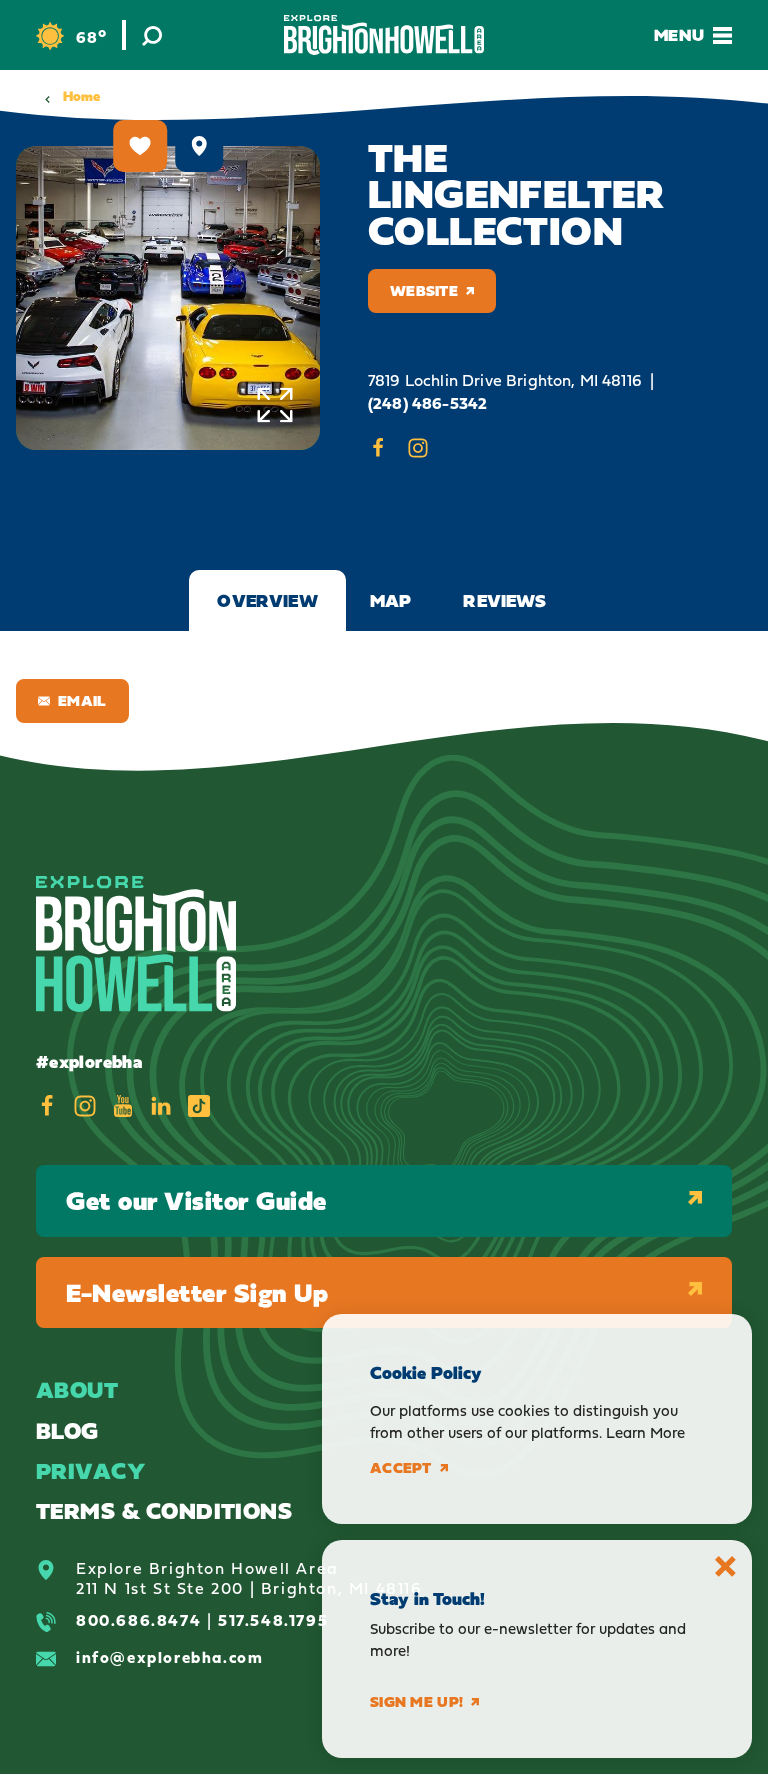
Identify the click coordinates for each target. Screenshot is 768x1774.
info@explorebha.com (169, 1657)
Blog (67, 1430)
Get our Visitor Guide (196, 1200)
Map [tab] (391, 600)
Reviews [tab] (504, 600)
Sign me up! (416, 1702)
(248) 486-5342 (427, 403)
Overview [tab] (267, 600)
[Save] (140, 146)
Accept (401, 1468)
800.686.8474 (138, 1620)
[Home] (384, 34)
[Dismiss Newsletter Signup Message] (725, 1566)
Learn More (645, 1432)
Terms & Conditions (164, 1510)
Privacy (90, 1470)
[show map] (199, 146)
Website (424, 290)
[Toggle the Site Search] (152, 35)
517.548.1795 (273, 1620)
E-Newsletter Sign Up (197, 1292)
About (77, 1389)
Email (82, 700)
